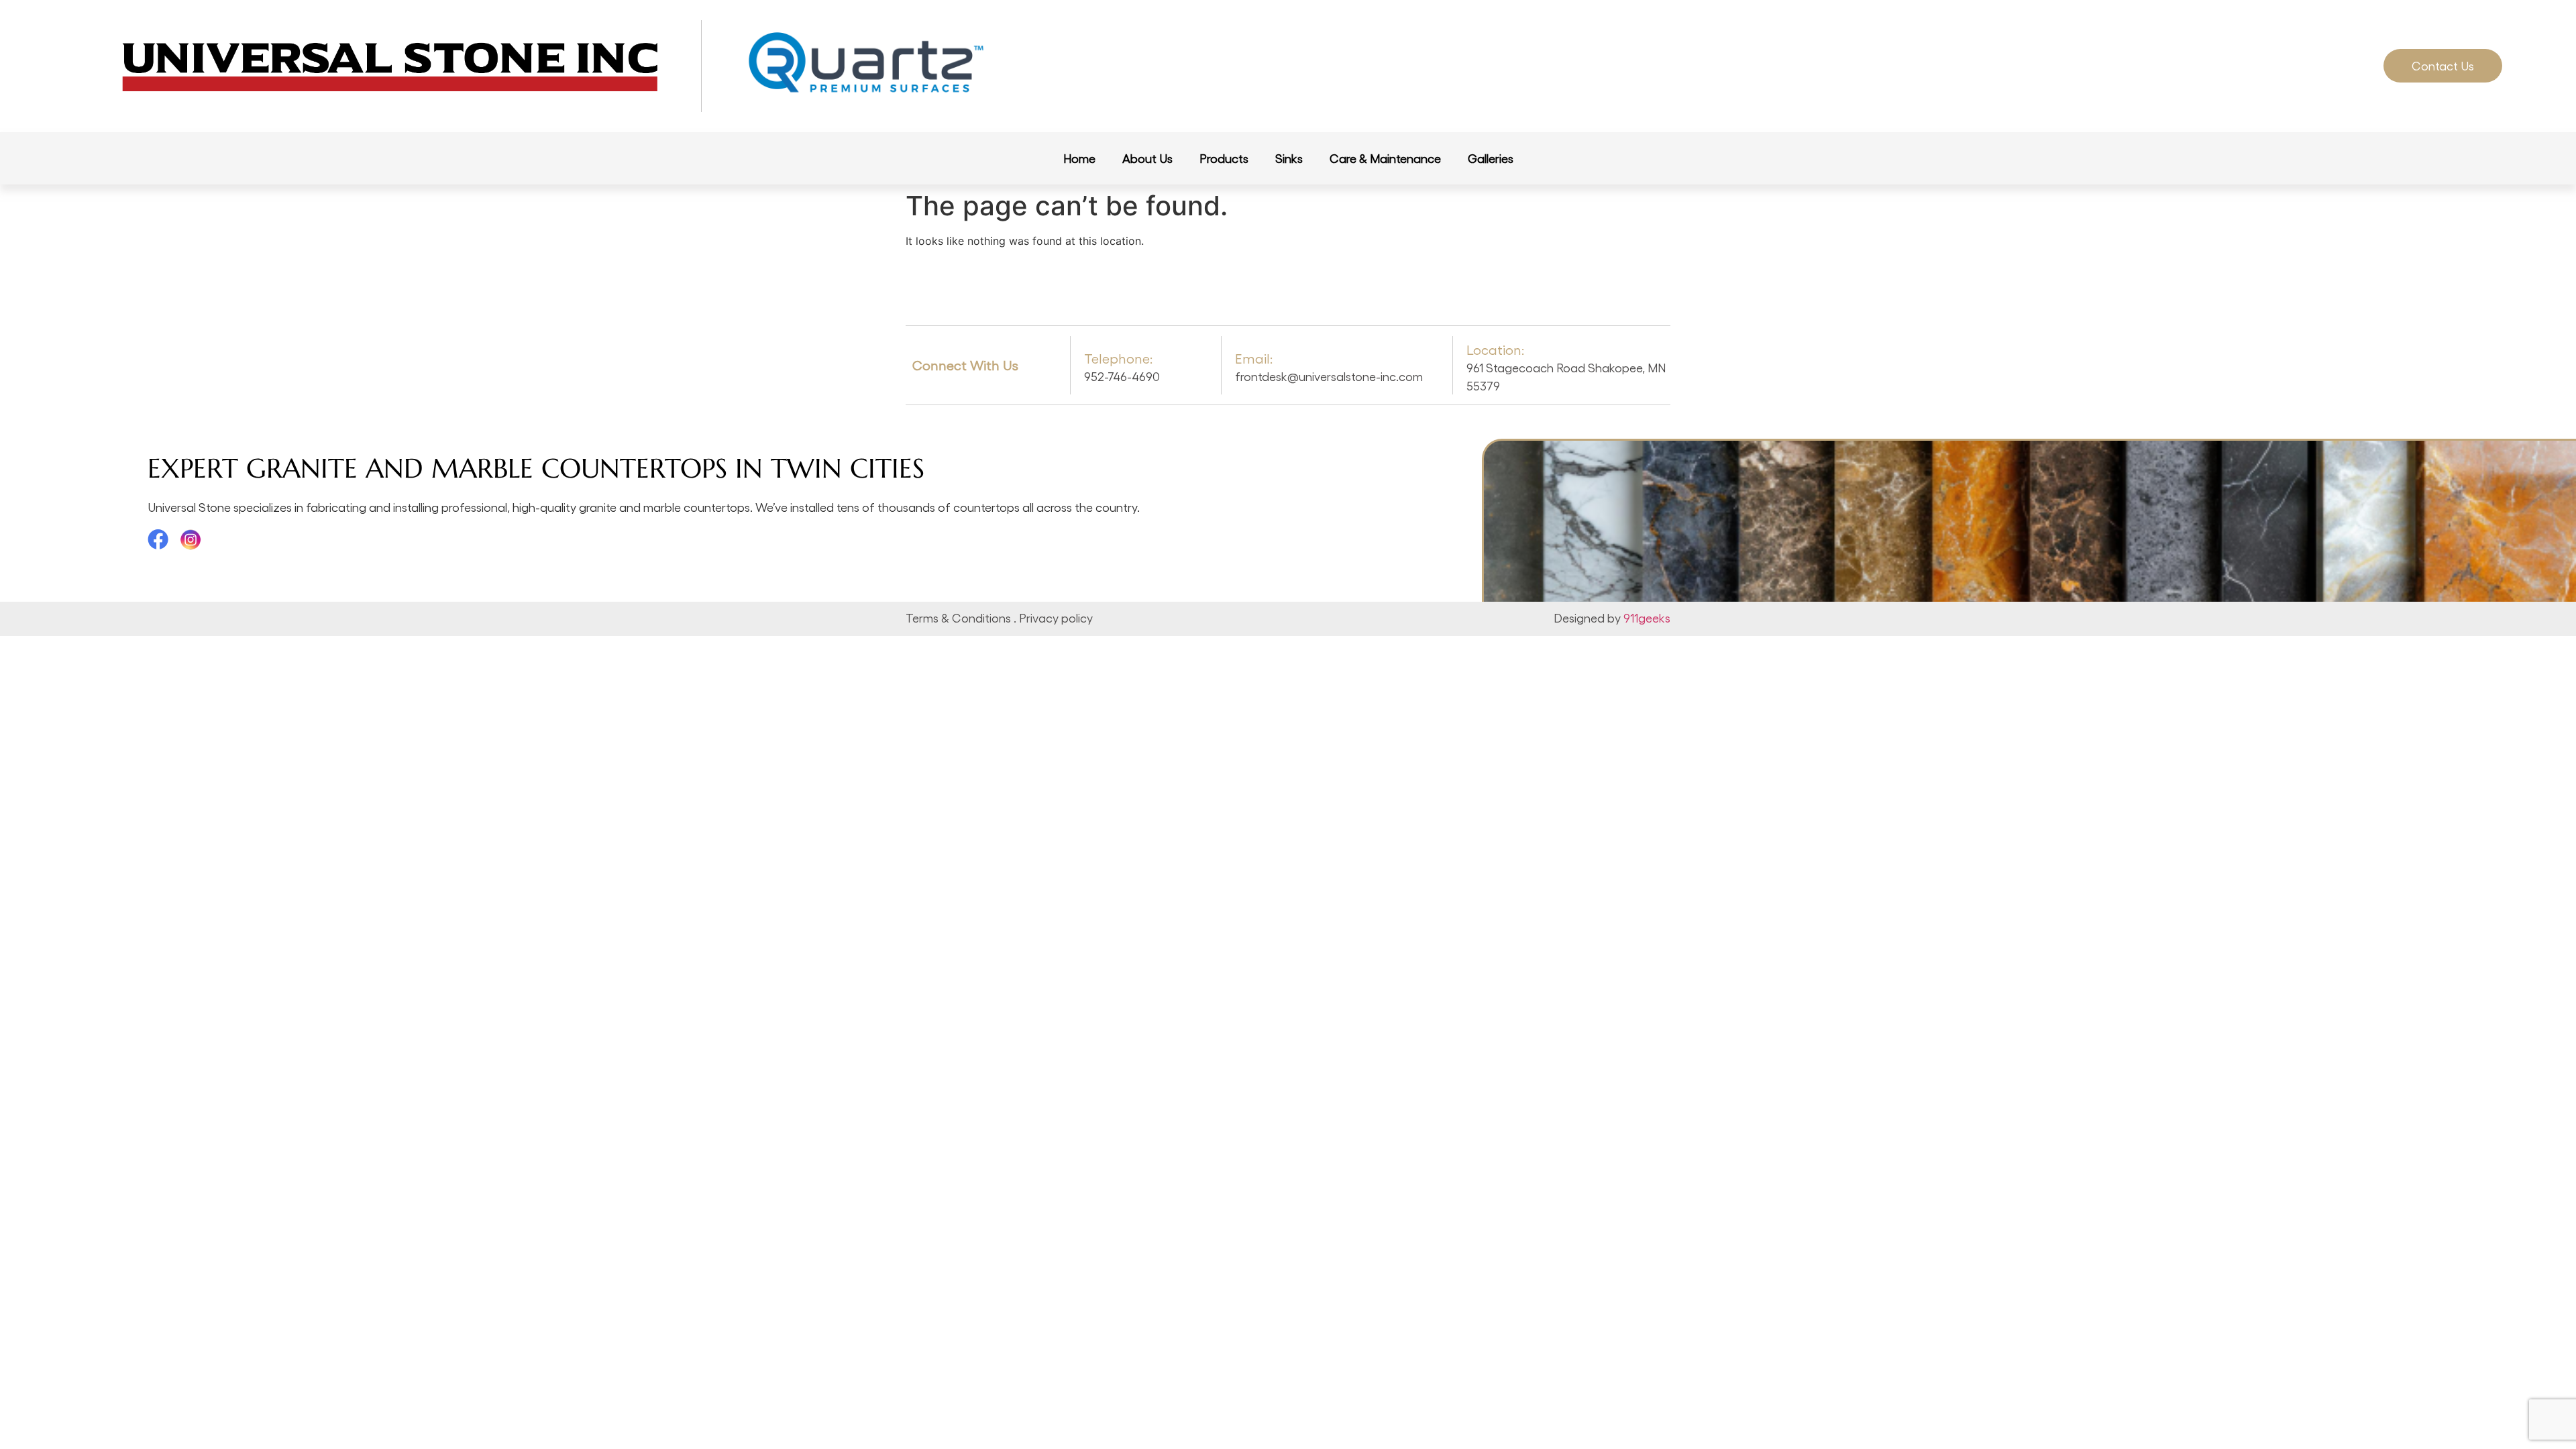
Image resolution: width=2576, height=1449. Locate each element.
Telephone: (1118, 358)
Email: (1254, 358)
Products (1224, 158)
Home (1079, 158)
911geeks (1647, 618)
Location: (1495, 350)
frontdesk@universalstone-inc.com (1329, 376)
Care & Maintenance (1385, 158)
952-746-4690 (1122, 376)
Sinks (1289, 158)
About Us (1147, 158)
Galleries (1491, 158)
